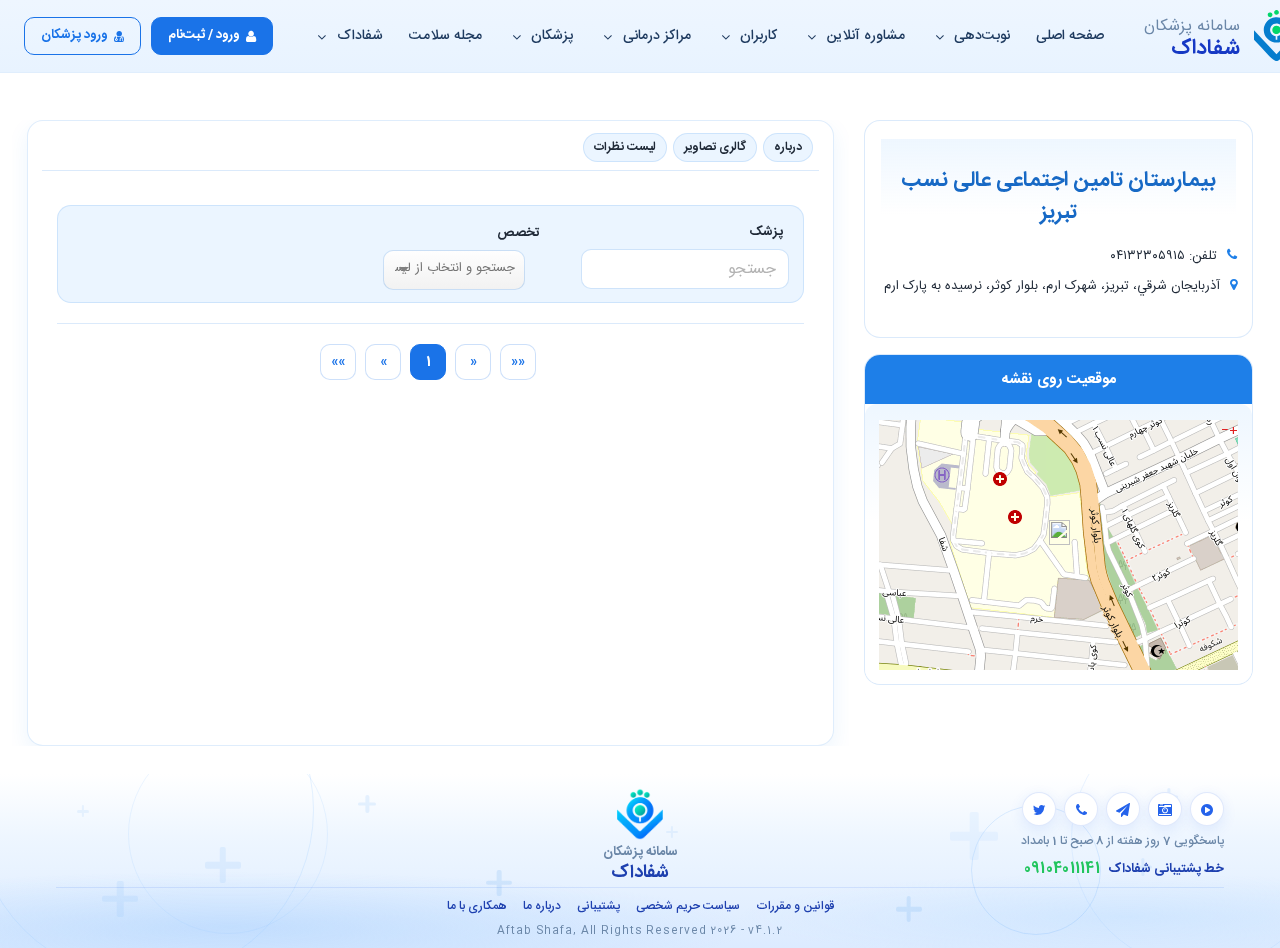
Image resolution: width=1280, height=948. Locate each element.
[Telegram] (1123, 809)
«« (518, 362)
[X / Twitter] (1039, 809)
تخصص (518, 233)
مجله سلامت (445, 36)
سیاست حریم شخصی (688, 906)
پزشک (769, 232)
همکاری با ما (477, 906)
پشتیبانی (598, 906)
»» (338, 362)
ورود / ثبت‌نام (204, 35)
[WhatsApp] (1081, 809)
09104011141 (1062, 869)
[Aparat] (1207, 809)
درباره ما (542, 906)
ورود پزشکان (74, 35)
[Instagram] (1165, 809)
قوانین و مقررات (795, 906)
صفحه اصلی (1070, 36)
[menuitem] (518, 362)
